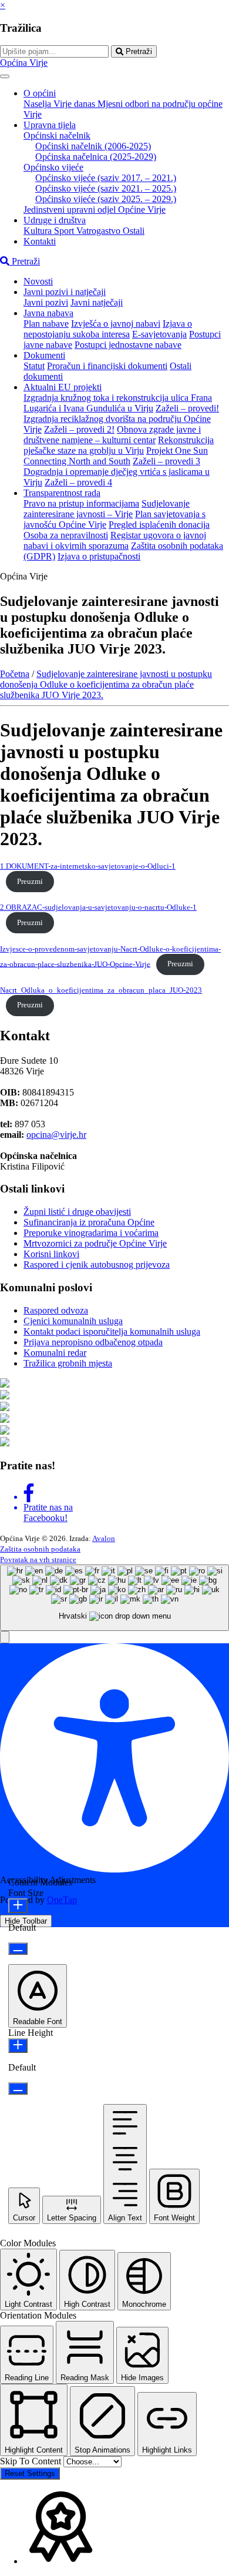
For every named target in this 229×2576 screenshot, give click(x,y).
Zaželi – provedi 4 (78, 482)
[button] (5, 1637)
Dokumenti (44, 355)
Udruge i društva (55, 220)
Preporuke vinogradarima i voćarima (91, 1233)
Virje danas (75, 104)
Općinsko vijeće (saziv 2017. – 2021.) (106, 178)
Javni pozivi (46, 302)
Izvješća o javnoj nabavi (116, 324)
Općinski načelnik (57, 135)
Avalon (104, 1538)
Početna (15, 674)
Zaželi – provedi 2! (79, 429)
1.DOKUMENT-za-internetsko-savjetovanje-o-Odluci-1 (88, 866)
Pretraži (138, 51)
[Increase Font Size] (18, 1906)
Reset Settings (30, 2473)
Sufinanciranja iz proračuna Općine (89, 1222)
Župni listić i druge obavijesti (77, 1212)
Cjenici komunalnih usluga (73, 1321)
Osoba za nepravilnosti (66, 535)
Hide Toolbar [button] (26, 1921)
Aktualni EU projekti (63, 387)
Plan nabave (46, 324)
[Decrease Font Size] (18, 1949)
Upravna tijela (50, 125)
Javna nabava (48, 313)
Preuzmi (30, 882)
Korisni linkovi (51, 1254)
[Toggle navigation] (5, 76)
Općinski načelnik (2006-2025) (93, 146)
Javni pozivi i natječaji (65, 292)
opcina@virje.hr (56, 1135)
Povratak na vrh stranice (38, 1560)
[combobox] (114, 1598)
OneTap (62, 1900)
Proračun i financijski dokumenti (107, 366)
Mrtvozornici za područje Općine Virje (95, 1243)
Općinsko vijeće (53, 167)
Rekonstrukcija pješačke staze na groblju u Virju (119, 445)
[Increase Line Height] (18, 2046)
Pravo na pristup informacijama (81, 503)
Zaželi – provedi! (187, 408)
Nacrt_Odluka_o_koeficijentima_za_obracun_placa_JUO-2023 (101, 990)
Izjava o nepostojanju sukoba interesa (108, 329)
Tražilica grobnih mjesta (68, 1363)
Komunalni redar (55, 1353)
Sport (65, 231)
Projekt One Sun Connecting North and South (116, 456)
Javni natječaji (97, 302)
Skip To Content (32, 2461)
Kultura (39, 231)
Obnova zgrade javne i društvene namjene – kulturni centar (112, 435)
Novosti (38, 281)
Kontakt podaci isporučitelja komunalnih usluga (112, 1331)
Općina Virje (24, 63)
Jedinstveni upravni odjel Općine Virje (95, 210)
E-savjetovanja (159, 334)
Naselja (38, 104)
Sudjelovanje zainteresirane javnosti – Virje (107, 509)
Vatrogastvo (100, 231)
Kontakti (40, 241)
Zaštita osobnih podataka (40, 1549)
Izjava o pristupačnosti (99, 556)
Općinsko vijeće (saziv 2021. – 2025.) (106, 188)
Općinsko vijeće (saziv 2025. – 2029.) (106, 199)
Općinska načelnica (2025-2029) (96, 157)
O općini (40, 93)
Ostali (134, 231)
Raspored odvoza (56, 1310)
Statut (34, 366)
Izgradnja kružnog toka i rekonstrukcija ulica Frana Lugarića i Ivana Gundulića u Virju (118, 403)
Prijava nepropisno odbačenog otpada (93, 1342)
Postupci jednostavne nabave (128, 345)
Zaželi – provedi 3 (166, 461)
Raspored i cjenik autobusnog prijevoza (97, 1264)
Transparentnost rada (62, 493)
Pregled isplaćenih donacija (159, 525)
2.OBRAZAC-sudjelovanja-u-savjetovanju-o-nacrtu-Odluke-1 (98, 907)
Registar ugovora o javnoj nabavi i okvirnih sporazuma (115, 540)
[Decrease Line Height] (18, 2088)
